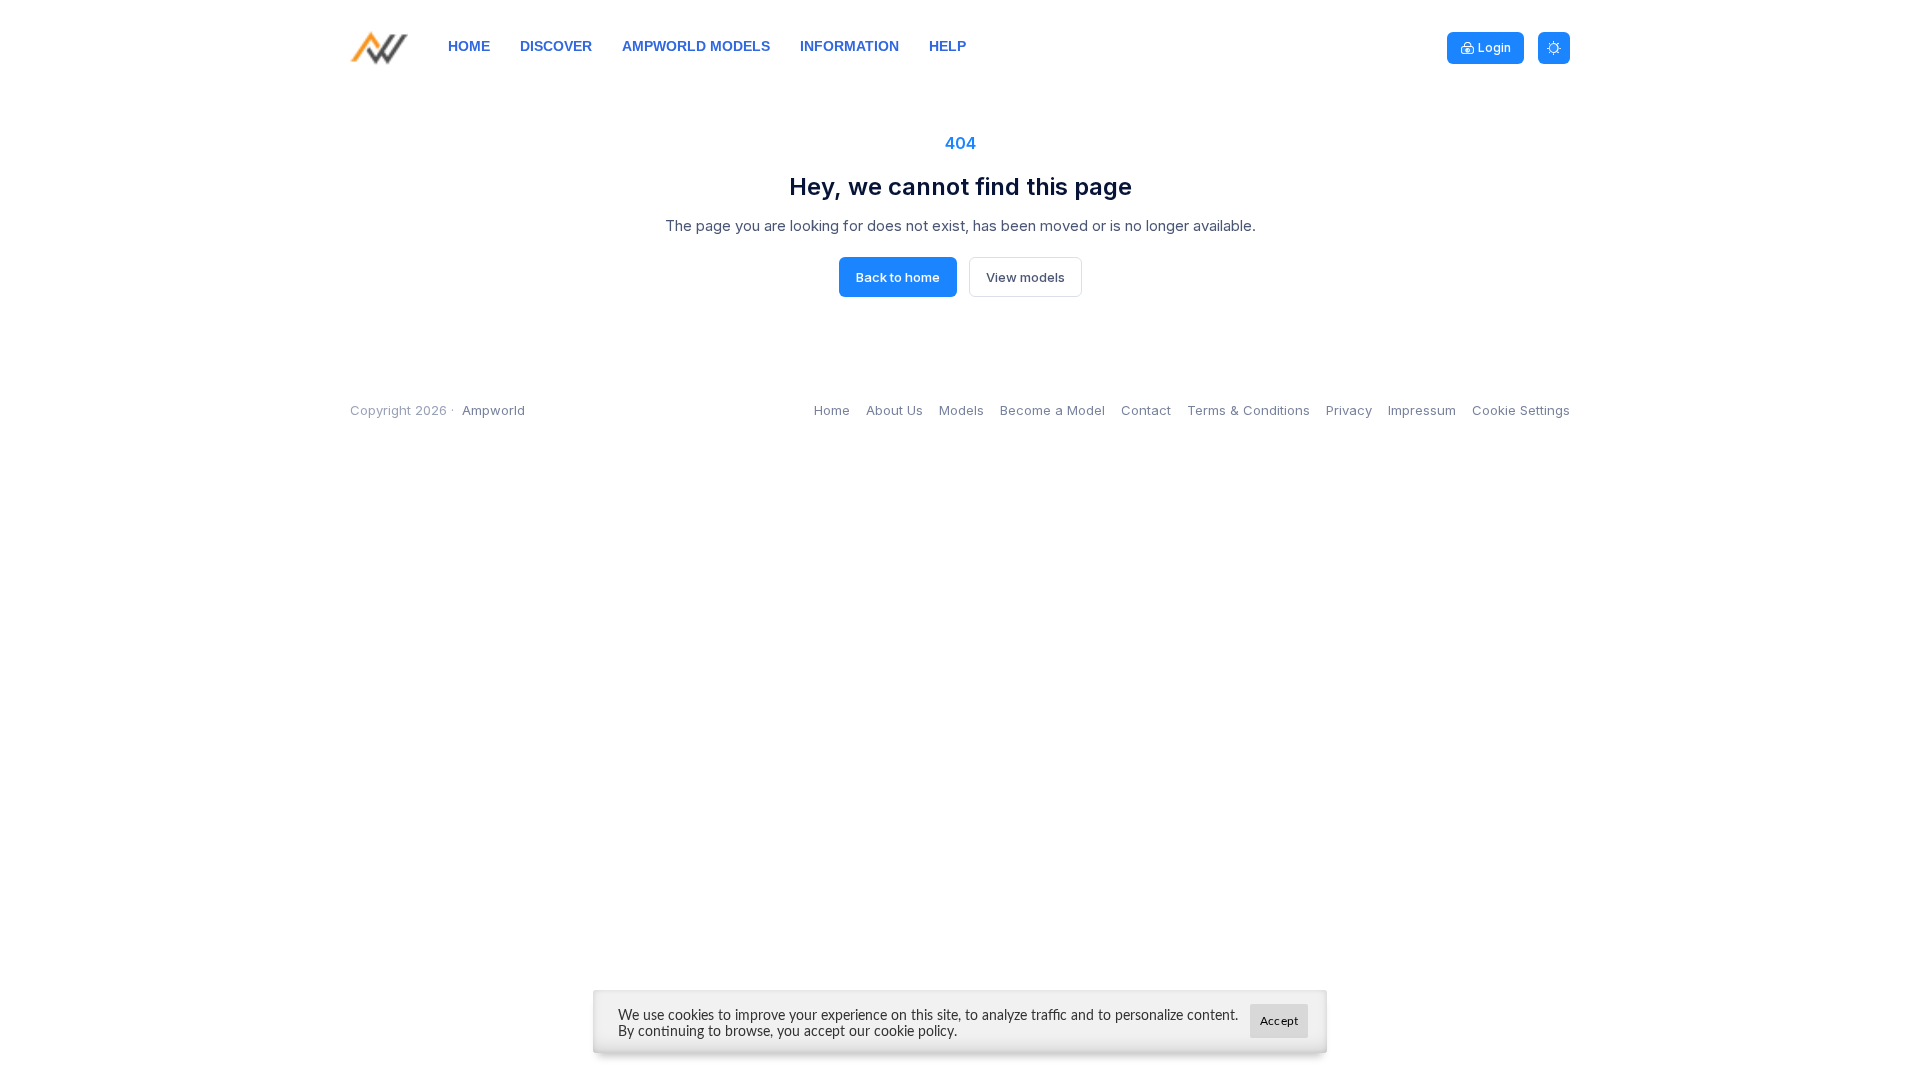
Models (961, 410)
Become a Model (1052, 410)
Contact (1146, 410)
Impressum (1422, 410)
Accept (1279, 1021)
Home (832, 410)
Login (1494, 47)
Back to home (898, 277)
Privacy (1349, 410)
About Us (894, 410)
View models (1025, 277)
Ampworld (493, 410)
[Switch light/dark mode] (1554, 48)
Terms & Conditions (1248, 410)
